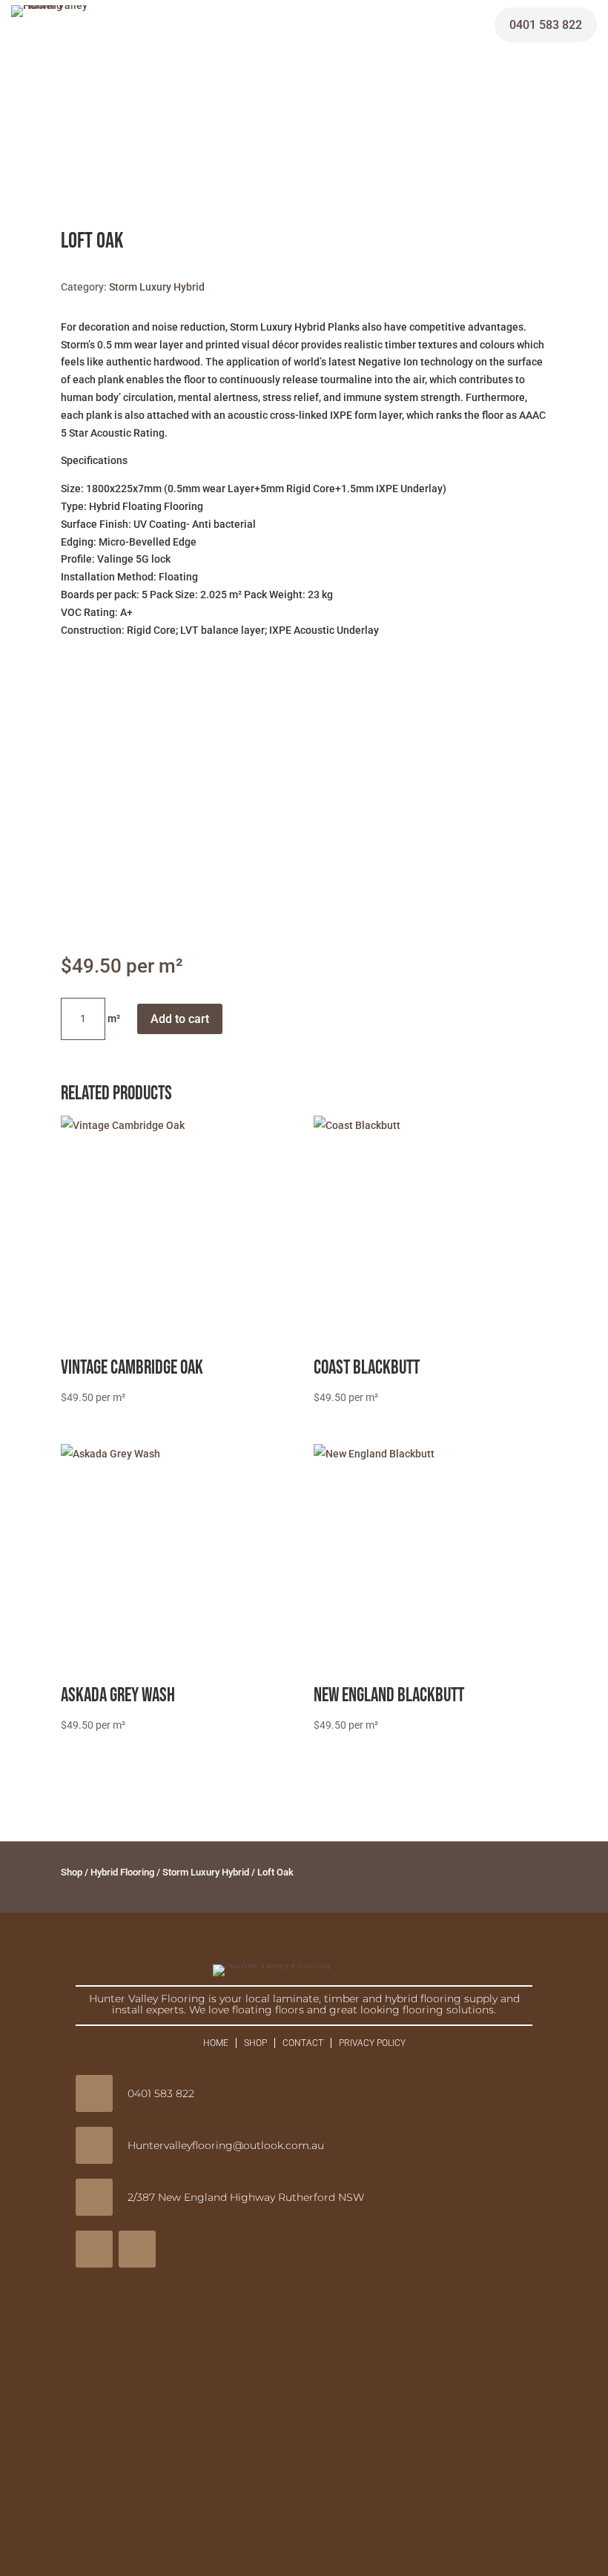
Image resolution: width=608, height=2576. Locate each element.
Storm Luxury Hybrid (157, 287)
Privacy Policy (372, 2043)
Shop (72, 1872)
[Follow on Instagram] (137, 2249)
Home (216, 2043)
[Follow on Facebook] (94, 2249)
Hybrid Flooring (122, 1872)
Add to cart (180, 1019)
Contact (303, 2043)
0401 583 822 (546, 25)
